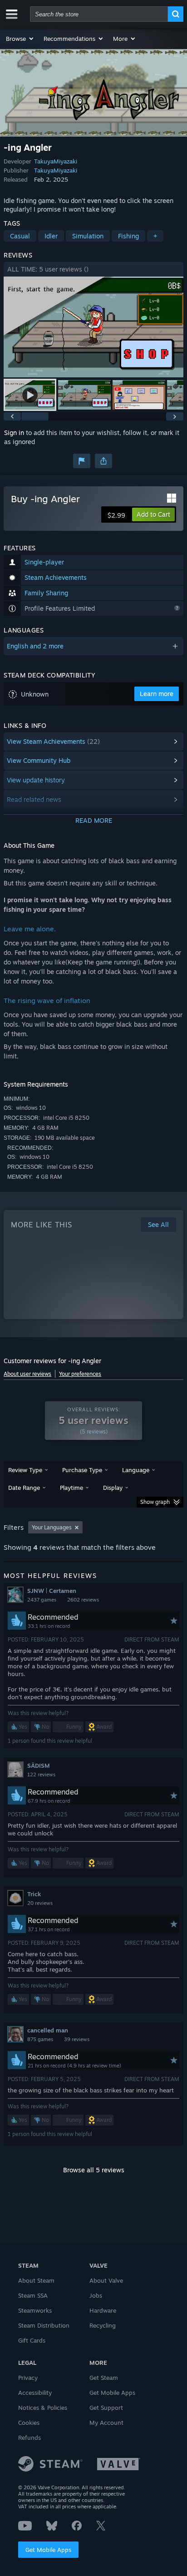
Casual (20, 236)
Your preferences (80, 1374)
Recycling (103, 2325)
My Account (106, 2423)
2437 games (42, 1600)
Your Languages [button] (52, 1527)
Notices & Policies (43, 2408)
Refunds (30, 2438)
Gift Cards (32, 2340)
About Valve (106, 2280)
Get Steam (104, 2378)
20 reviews (40, 1903)
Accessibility (35, 2393)
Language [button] (136, 1470)
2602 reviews (83, 1600)
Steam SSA (33, 2295)
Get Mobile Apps (48, 2550)
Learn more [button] (157, 694)
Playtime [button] (71, 1488)
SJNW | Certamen (52, 1591)
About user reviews (27, 1374)
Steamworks (35, 2310)
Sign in (14, 433)
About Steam (36, 2280)
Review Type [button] (25, 1470)
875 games (40, 2039)
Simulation (88, 236)
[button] (20, 39)
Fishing (128, 236)
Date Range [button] (24, 1488)
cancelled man (48, 2030)
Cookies (29, 2423)
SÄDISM (39, 1765)
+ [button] (155, 236)
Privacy (28, 2378)
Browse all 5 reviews (94, 2170)
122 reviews (41, 1775)
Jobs (96, 2295)
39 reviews (77, 2039)
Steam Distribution (44, 2325)
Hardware (103, 2310)
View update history (36, 780)
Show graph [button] (155, 1502)
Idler (51, 236)
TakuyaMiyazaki (56, 161)
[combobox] (99, 14)
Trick (34, 1894)
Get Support (106, 2408)
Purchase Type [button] (82, 1470)
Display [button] (113, 1488)
